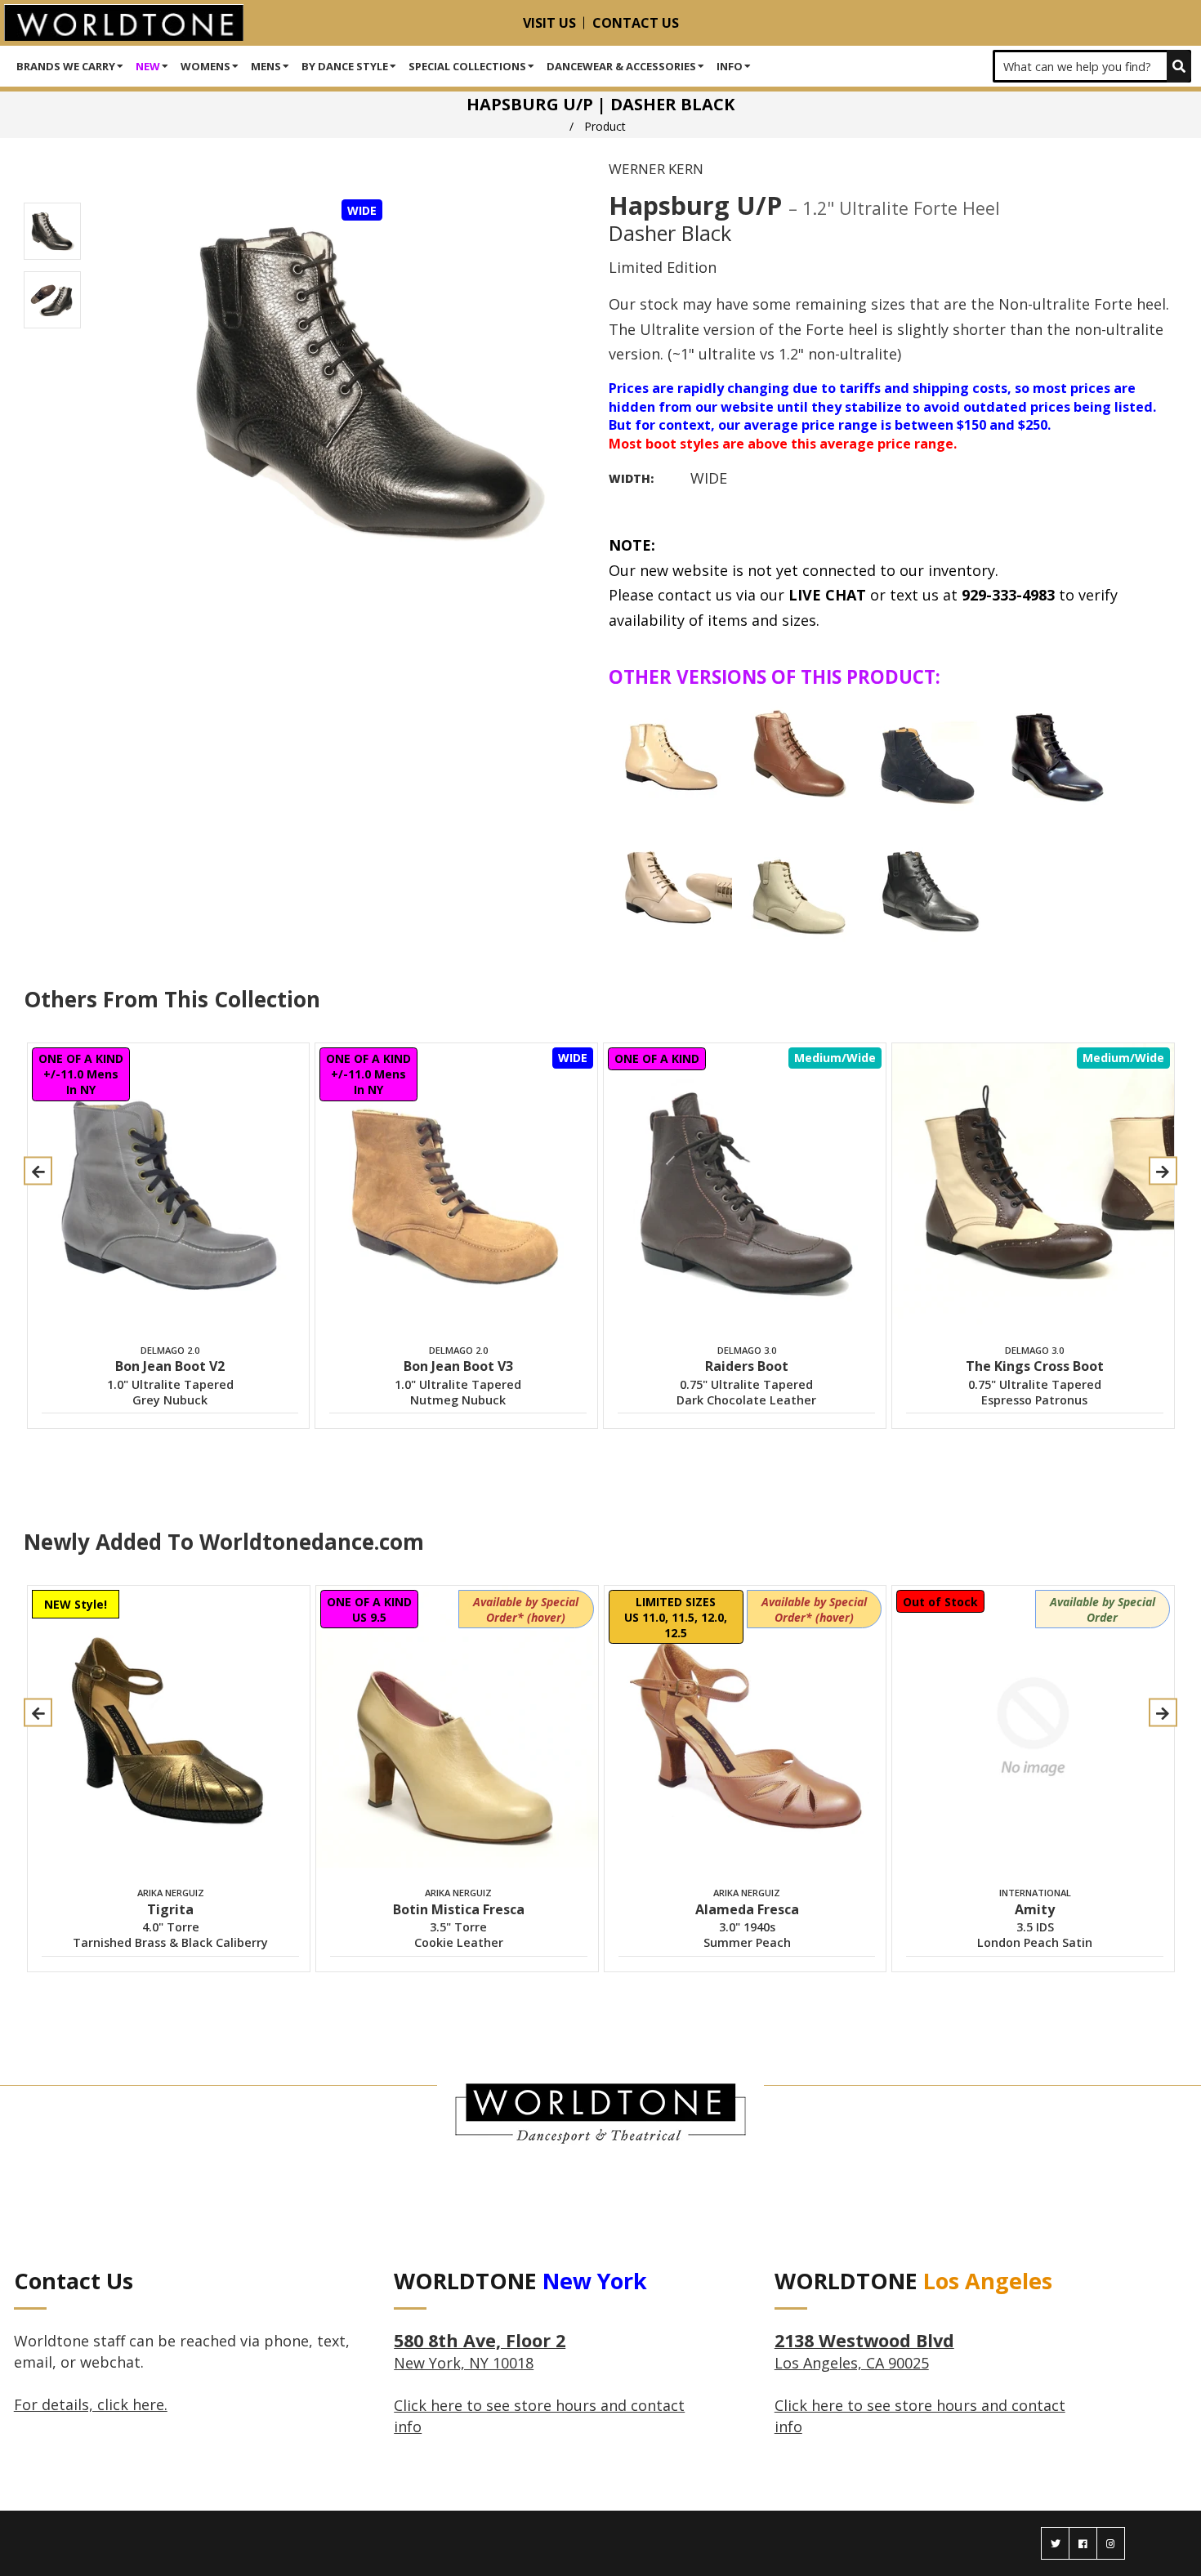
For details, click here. (91, 2404)
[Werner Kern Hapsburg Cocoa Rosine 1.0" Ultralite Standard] (799, 755)
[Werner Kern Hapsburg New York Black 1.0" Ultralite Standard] (1056, 755)
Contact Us (636, 23)
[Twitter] (1055, 2543)
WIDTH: (631, 478)
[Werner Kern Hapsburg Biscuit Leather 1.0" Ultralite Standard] (671, 755)
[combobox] (1092, 66)
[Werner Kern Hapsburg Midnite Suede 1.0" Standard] (927, 755)
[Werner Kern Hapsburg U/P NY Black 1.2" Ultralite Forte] (927, 886)
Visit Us (549, 23)
